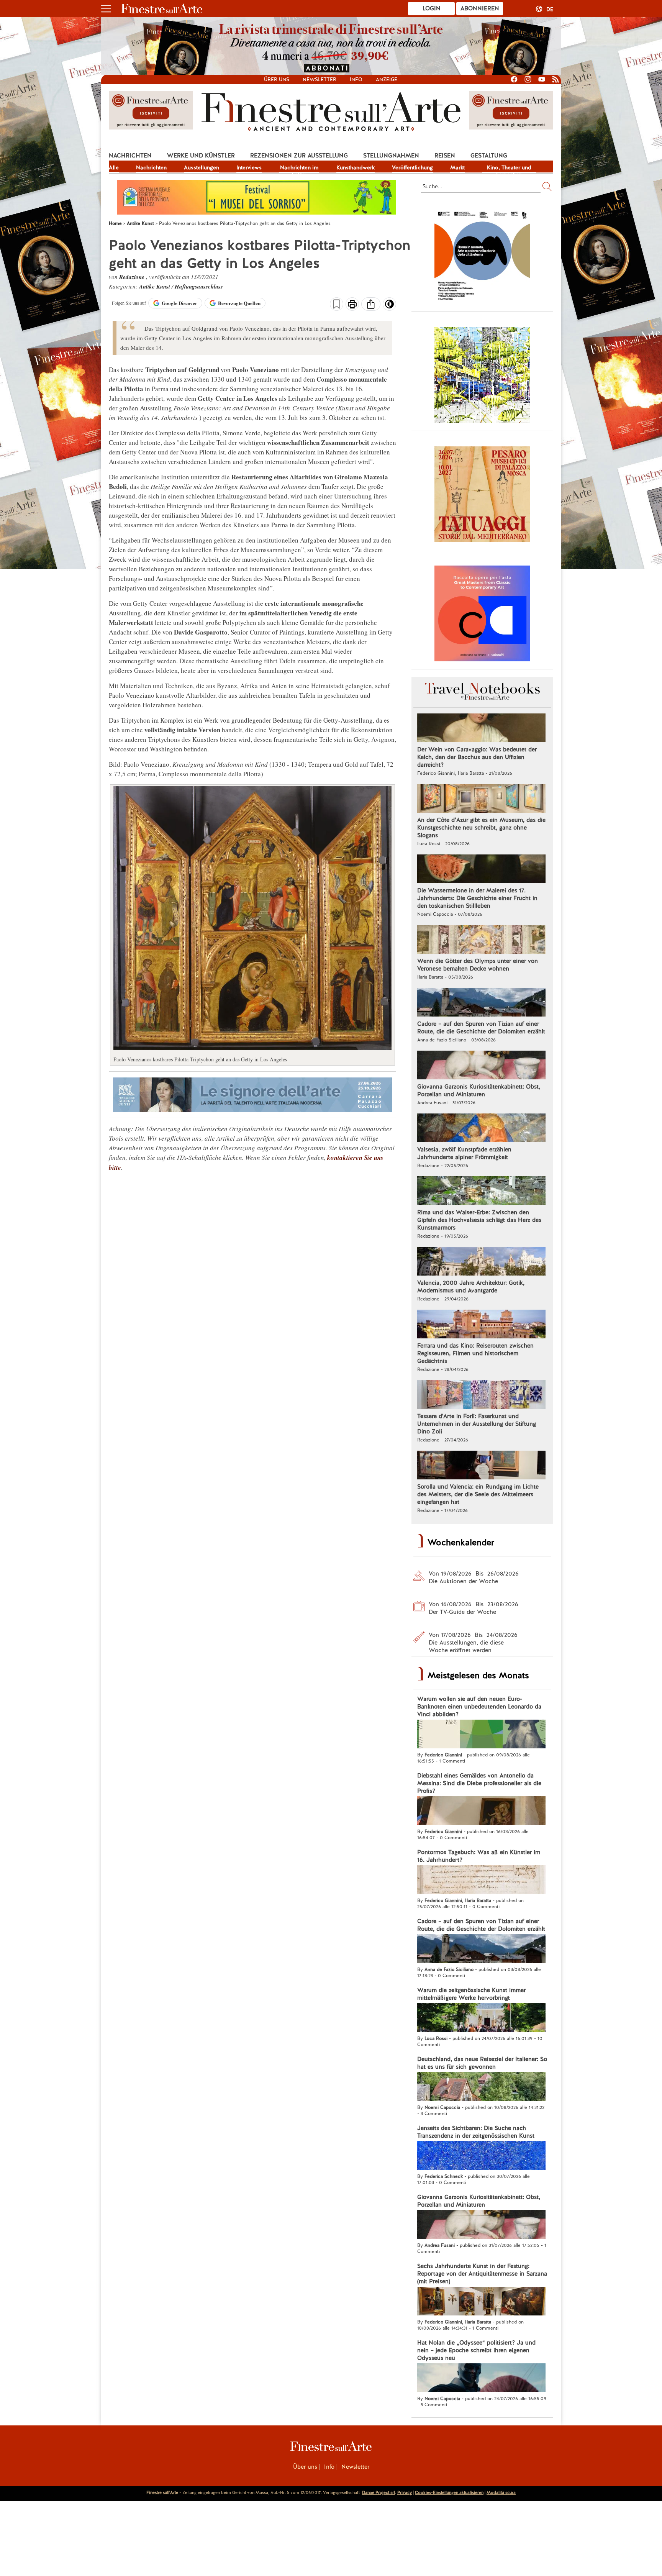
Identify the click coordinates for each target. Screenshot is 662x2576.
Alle (114, 167)
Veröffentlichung (412, 167)
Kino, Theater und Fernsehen (509, 168)
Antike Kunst (155, 286)
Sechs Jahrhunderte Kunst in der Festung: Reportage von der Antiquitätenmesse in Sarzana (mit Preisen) (482, 2274)
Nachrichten (130, 156)
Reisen (445, 156)
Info (356, 80)
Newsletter (320, 80)
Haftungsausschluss (199, 286)
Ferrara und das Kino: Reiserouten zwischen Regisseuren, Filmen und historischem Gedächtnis (475, 1353)
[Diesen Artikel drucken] (352, 305)
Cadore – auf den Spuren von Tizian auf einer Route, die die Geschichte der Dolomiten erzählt (481, 1028)
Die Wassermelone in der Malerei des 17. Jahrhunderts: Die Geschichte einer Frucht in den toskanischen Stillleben (477, 898)
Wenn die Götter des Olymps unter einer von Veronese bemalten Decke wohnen (478, 965)
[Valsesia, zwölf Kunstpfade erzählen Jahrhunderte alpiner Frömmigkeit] (481, 1129)
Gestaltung (489, 156)
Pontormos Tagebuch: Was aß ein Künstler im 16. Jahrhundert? (479, 1856)
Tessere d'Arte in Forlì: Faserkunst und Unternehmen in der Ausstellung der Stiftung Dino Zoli (477, 1424)
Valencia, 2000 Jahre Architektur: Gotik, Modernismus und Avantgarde (471, 1287)
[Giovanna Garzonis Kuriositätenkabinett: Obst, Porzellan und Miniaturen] (481, 1066)
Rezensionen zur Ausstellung (299, 156)
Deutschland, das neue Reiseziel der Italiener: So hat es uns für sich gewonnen (482, 2063)
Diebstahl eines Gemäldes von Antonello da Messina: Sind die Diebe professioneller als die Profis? (479, 1783)
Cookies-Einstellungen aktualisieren (449, 2492)
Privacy (405, 2492)
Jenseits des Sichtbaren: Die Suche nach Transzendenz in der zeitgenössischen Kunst (476, 2132)
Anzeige (387, 80)
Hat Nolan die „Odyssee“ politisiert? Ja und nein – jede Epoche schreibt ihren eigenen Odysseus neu (476, 2350)
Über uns (277, 80)
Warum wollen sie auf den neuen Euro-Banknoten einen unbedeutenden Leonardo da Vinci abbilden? (479, 1707)
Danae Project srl (379, 2492)
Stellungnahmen (391, 156)
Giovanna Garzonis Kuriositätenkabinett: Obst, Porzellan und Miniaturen (479, 1090)
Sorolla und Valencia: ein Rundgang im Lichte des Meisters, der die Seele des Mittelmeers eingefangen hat (478, 1494)
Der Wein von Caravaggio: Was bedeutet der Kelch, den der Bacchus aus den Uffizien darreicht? (477, 757)
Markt (457, 167)
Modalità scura (501, 2492)
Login (432, 8)
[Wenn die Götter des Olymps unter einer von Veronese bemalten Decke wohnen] (481, 940)
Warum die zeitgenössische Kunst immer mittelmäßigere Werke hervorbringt (471, 1994)
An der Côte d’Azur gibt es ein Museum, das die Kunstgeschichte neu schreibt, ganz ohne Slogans (481, 828)
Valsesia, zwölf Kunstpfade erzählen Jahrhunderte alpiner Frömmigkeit (464, 1153)
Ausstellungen (202, 167)
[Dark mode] (389, 307)
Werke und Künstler (201, 156)
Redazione (133, 277)
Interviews (249, 167)
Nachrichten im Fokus (299, 168)
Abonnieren (480, 8)
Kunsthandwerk (356, 167)
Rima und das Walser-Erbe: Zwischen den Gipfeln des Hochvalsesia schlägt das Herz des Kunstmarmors (479, 1220)
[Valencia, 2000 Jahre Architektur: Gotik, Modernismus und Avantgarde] (481, 1262)
